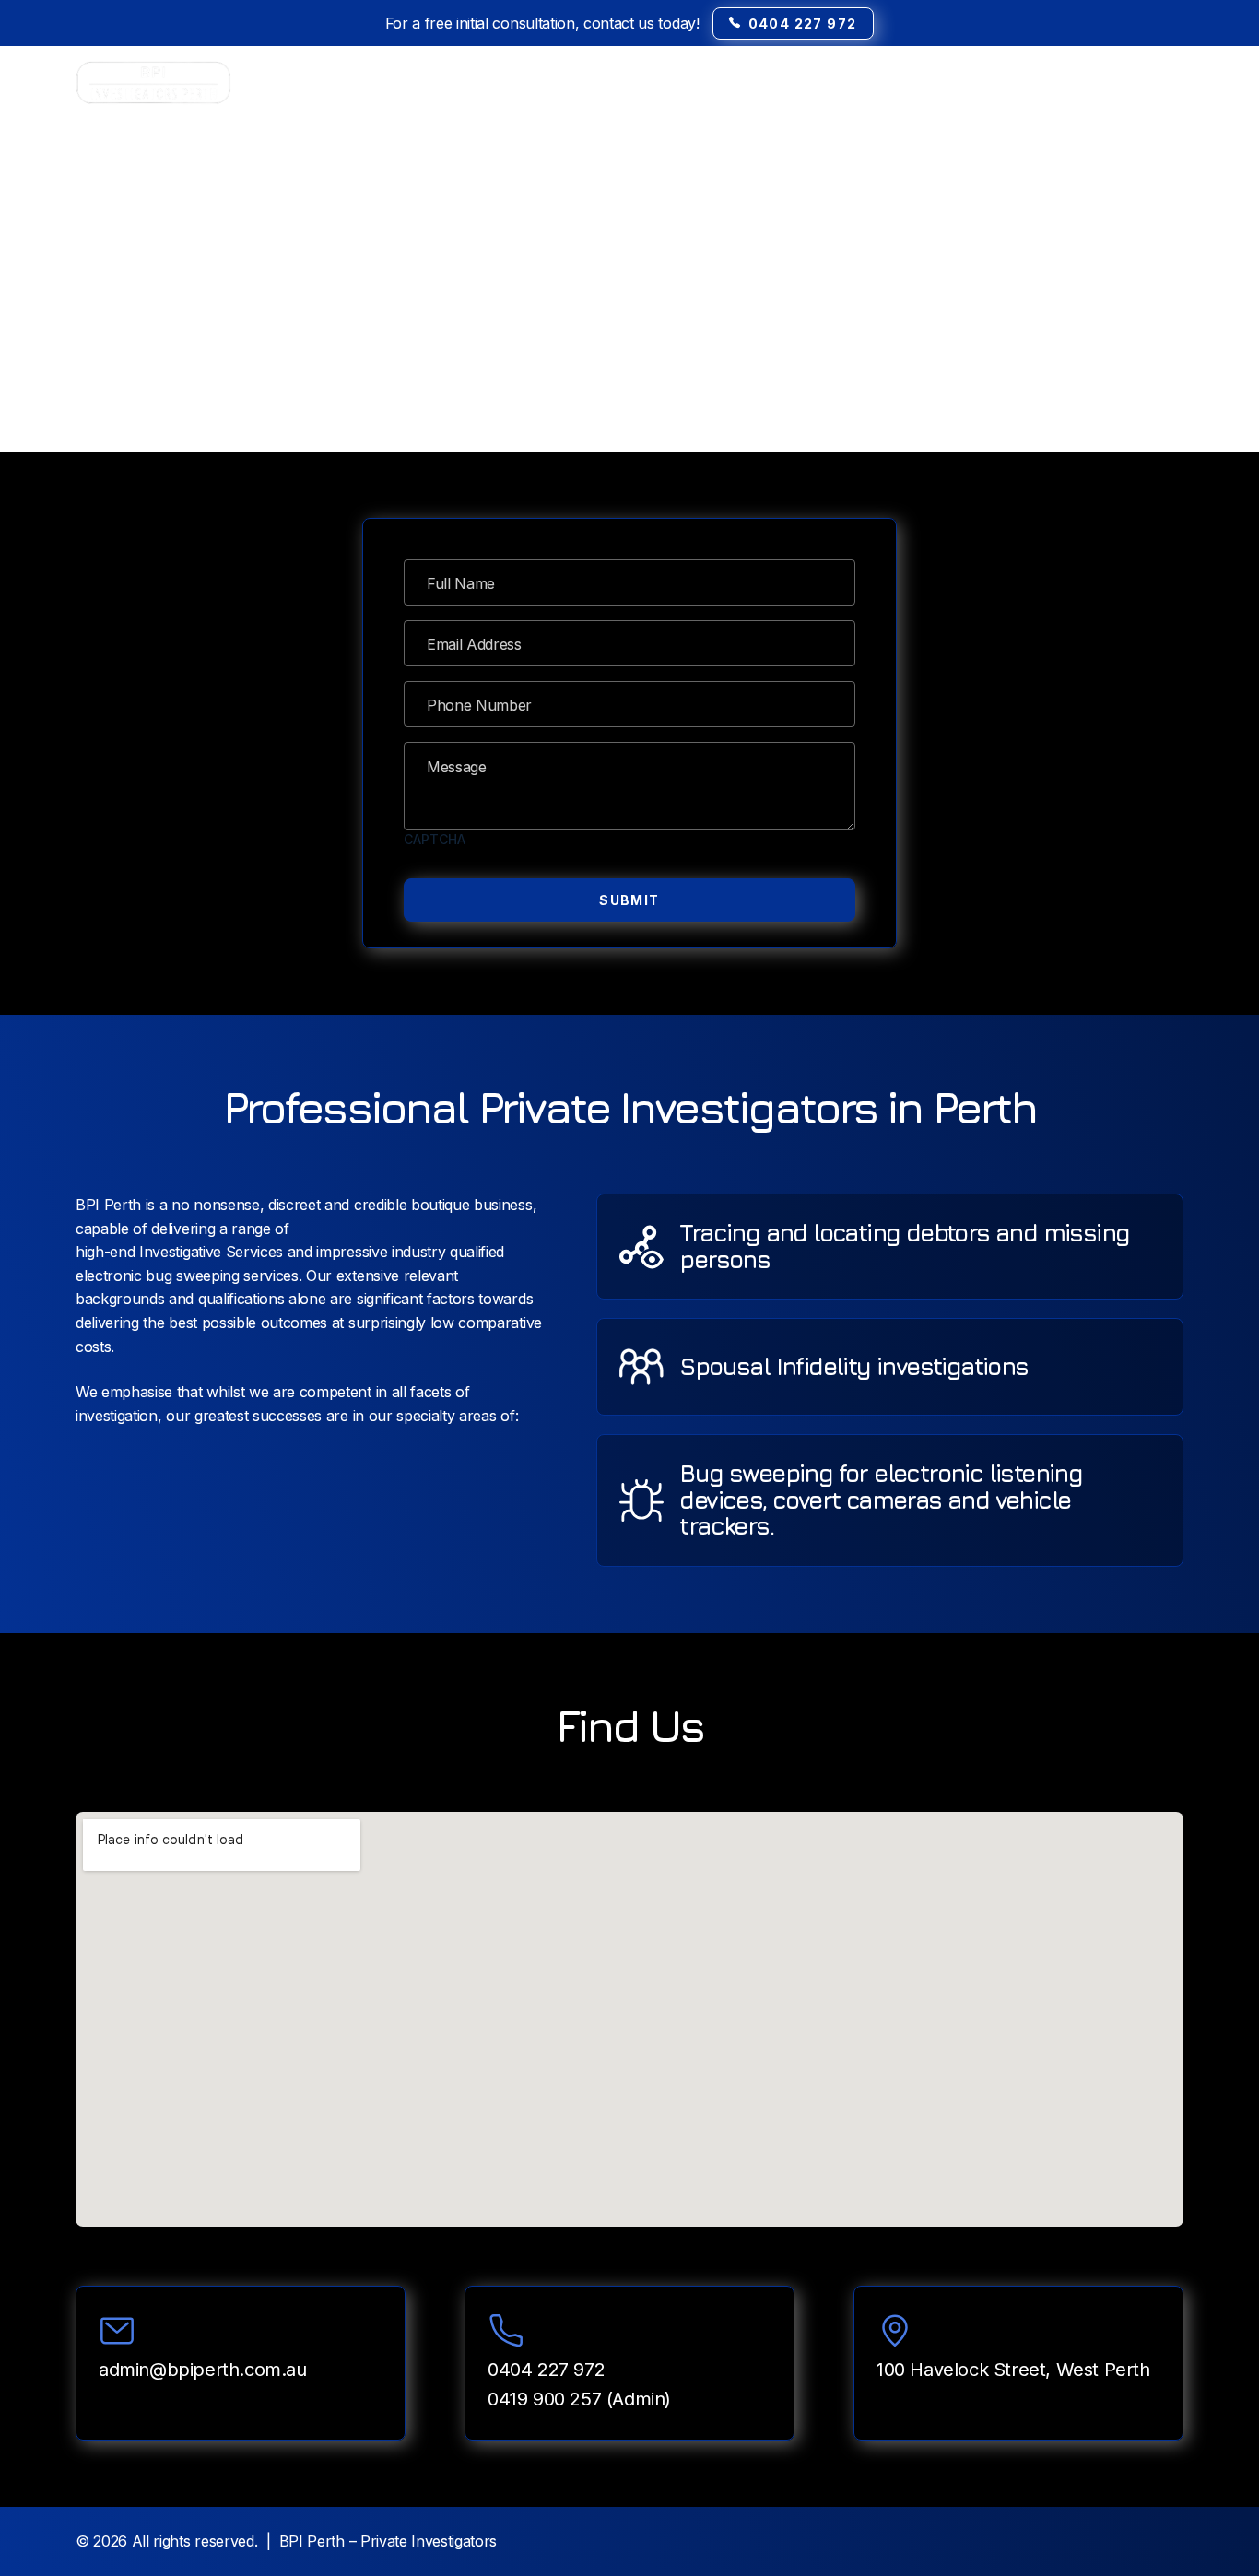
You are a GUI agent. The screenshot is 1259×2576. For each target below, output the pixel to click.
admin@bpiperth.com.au (203, 2370)
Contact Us (1146, 83)
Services (913, 83)
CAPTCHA (435, 839)
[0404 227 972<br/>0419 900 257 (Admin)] (506, 2331)
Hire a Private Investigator (757, 83)
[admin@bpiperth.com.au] (117, 2331)
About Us (1035, 83)
